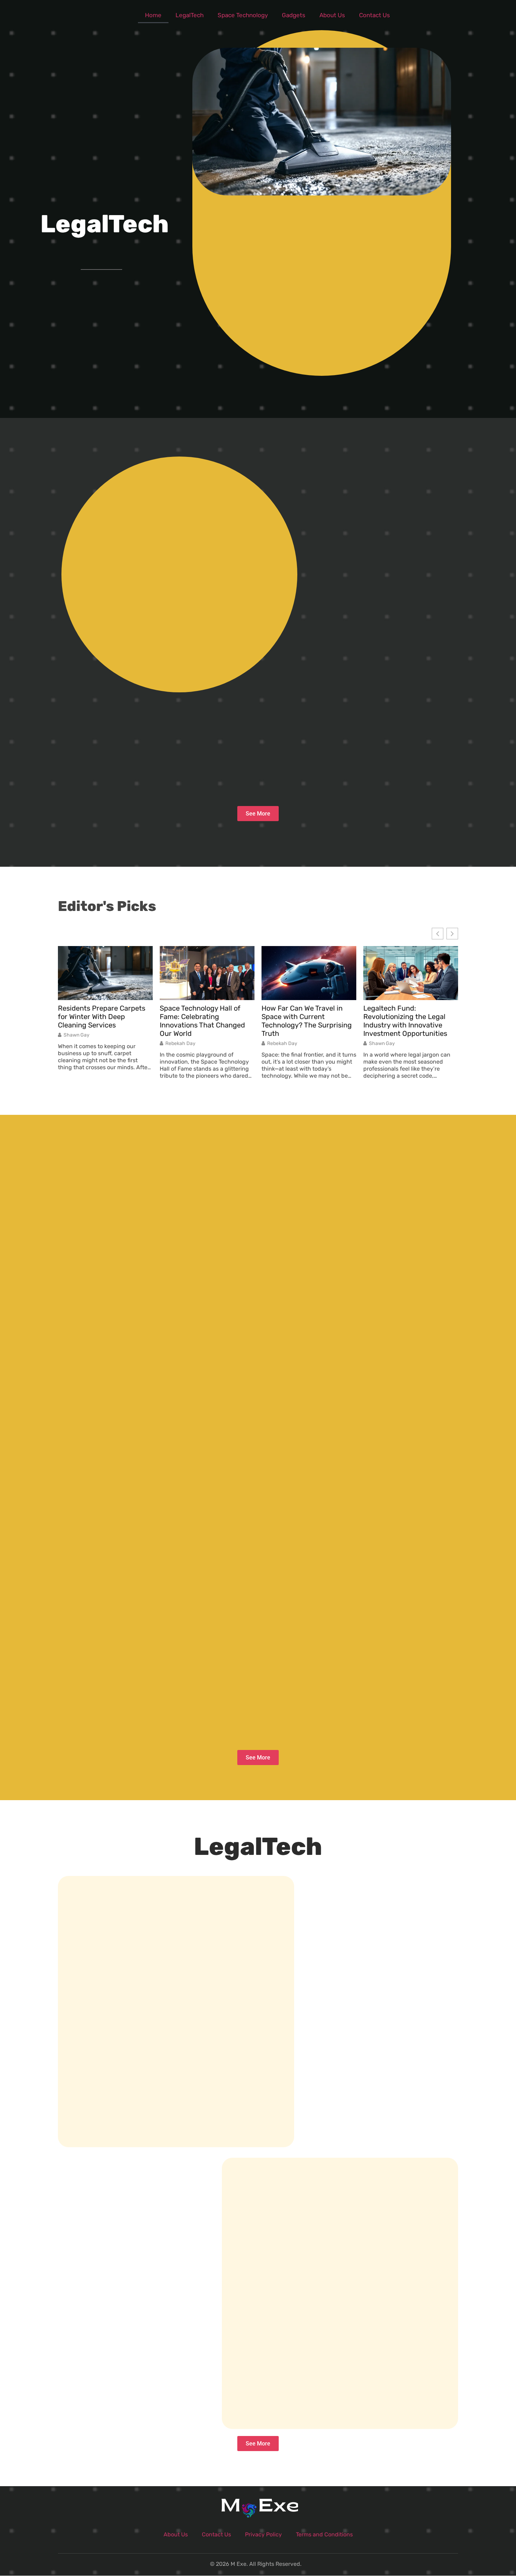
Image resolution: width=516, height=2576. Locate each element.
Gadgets (294, 15)
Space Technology (243, 15)
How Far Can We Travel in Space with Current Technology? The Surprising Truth (307, 1021)
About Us (332, 15)
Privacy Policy (263, 2534)
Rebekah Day (180, 1044)
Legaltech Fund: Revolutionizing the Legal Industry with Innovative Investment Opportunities (405, 1021)
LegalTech (190, 15)
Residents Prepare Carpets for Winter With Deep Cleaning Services (102, 1017)
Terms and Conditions (324, 2534)
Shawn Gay (77, 1035)
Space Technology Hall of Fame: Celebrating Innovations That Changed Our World (202, 1021)
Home (153, 15)
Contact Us (375, 15)
